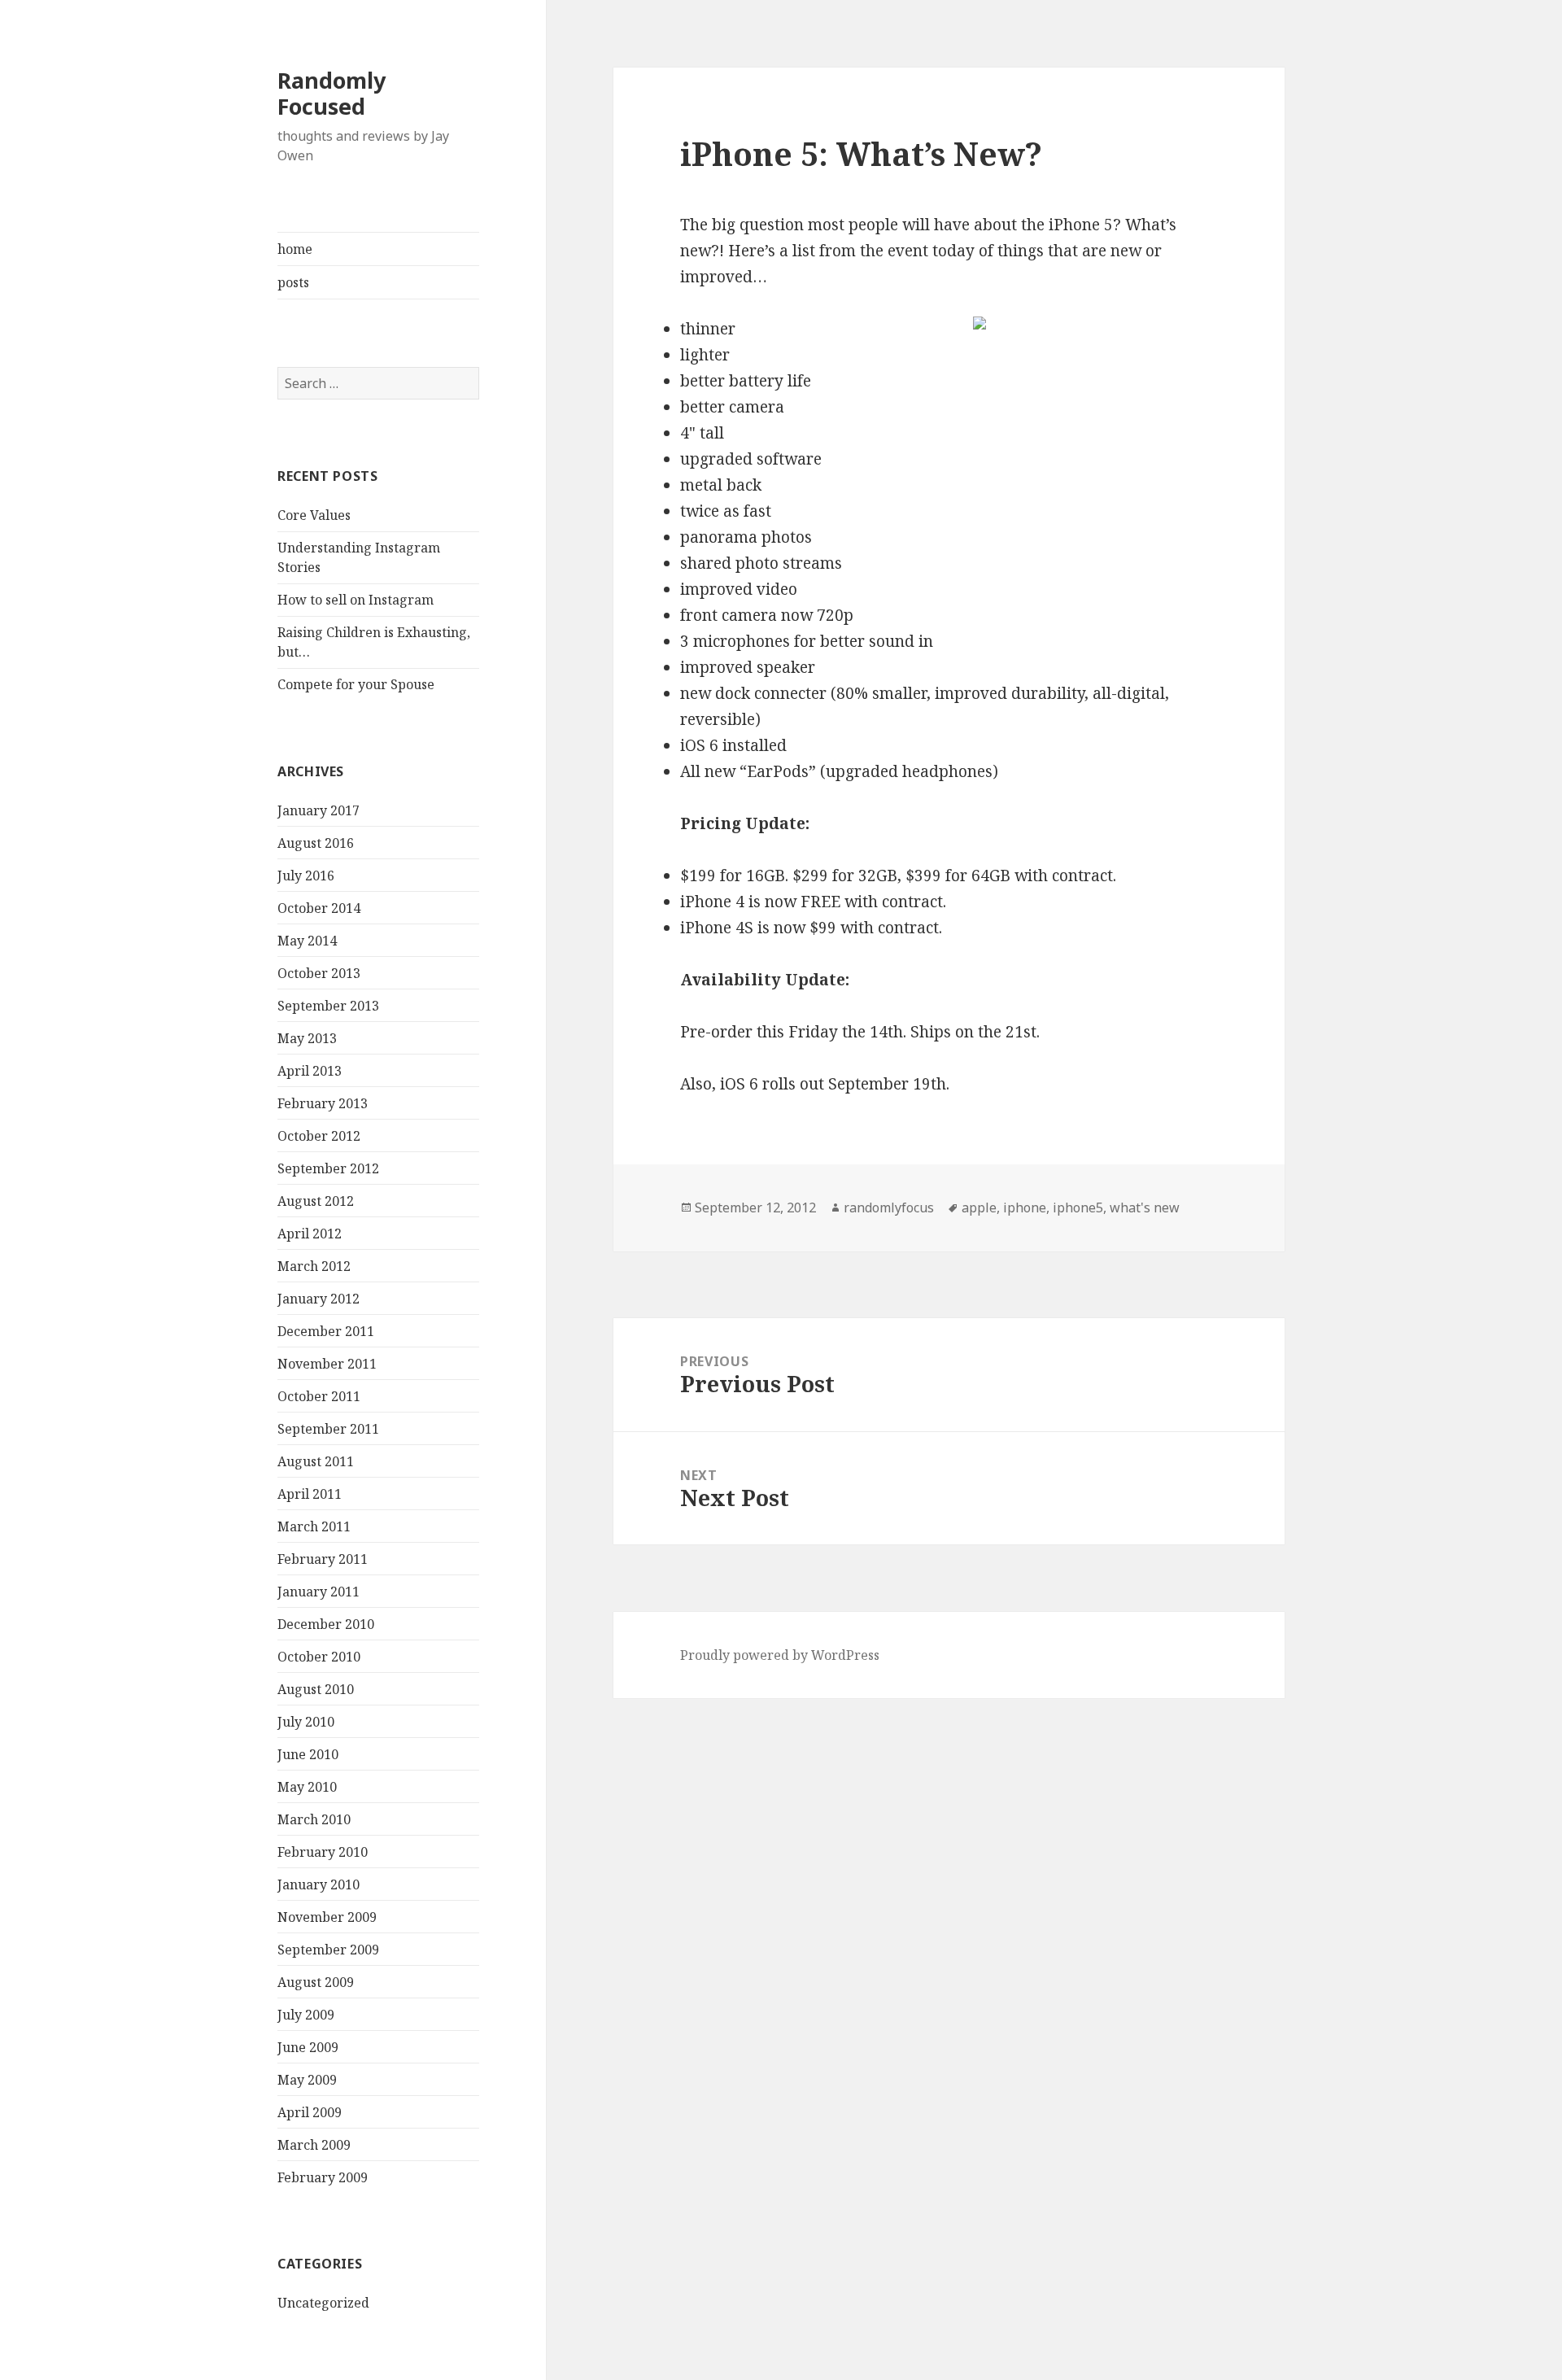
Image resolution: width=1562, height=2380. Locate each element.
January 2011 (319, 1592)
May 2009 (307, 2080)
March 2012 (314, 1266)
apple (979, 1207)
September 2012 (328, 1168)
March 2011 (314, 1526)
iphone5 (1078, 1207)
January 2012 (319, 1299)
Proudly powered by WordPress (780, 1655)
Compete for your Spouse (356, 684)
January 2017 (319, 810)
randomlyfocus (889, 1207)
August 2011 (316, 1461)
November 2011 (327, 1364)
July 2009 (306, 2015)
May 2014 (307, 941)
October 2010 (319, 1657)
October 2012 (319, 1136)
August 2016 (316, 843)
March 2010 (314, 1819)
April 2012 (310, 1234)
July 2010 (306, 1722)
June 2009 (308, 2047)
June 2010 (308, 1754)
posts (293, 282)
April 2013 (310, 1071)
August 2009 (316, 1982)
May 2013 (307, 1038)
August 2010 (316, 1689)
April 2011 (310, 1494)
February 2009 (323, 2177)
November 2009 (327, 1917)
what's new (1145, 1207)
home (295, 249)
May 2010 (307, 1787)
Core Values (314, 515)
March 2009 (314, 2145)
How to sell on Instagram (356, 600)
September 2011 (328, 1429)
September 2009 (328, 1950)
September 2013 (328, 1006)
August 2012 (316, 1201)
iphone (1025, 1207)
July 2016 (306, 876)
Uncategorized (323, 2303)
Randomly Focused (332, 93)
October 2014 (319, 908)
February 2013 (323, 1103)
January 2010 (319, 1884)
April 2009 (310, 2112)
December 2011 (326, 1331)
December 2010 (326, 1624)
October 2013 (319, 973)
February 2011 (323, 1559)
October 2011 (319, 1396)
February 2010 (323, 1852)
